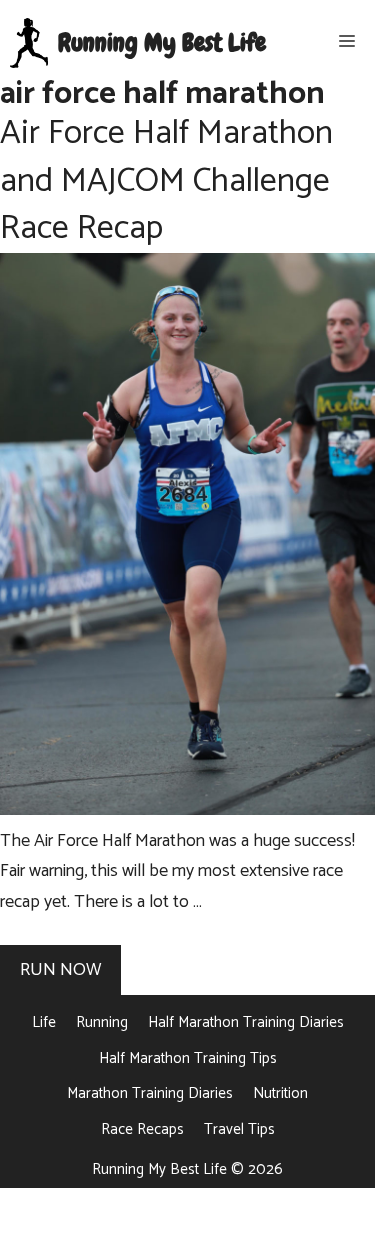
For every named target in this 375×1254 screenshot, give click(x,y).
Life (44, 1022)
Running (102, 1022)
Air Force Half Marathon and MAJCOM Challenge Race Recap (166, 181)
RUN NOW (60, 970)
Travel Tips (239, 1129)
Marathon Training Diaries (150, 1093)
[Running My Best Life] (29, 43)
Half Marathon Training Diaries (246, 1022)
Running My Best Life (162, 43)
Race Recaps (142, 1129)
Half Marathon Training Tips (188, 1058)
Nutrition (280, 1093)
